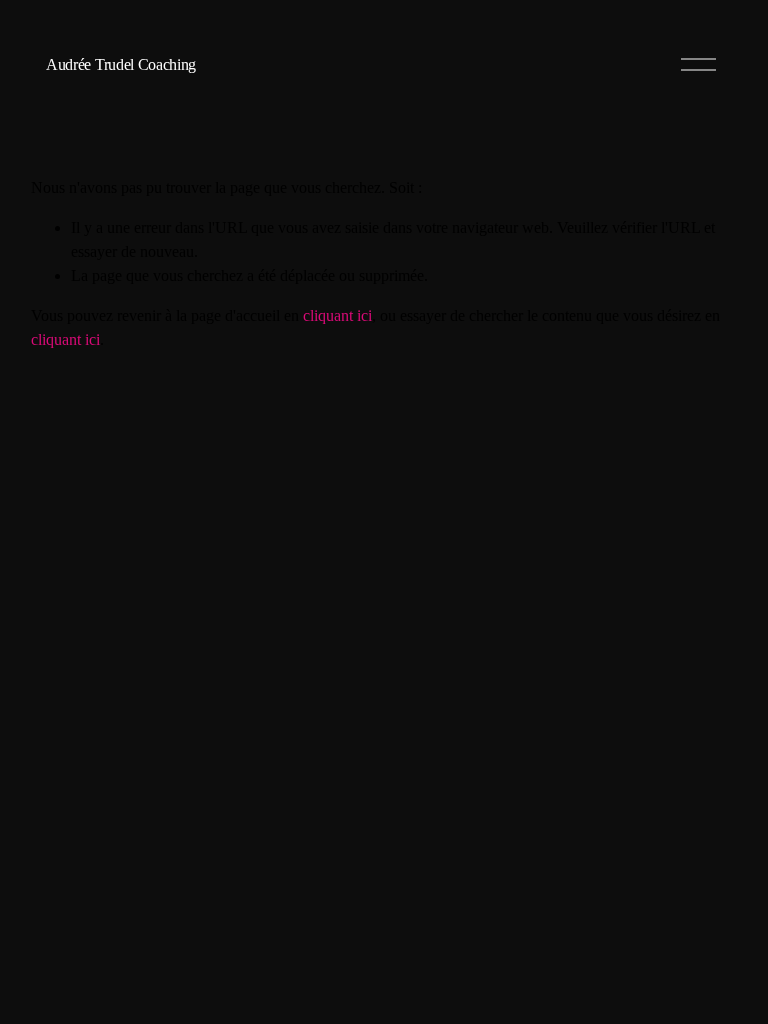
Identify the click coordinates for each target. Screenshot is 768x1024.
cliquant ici (337, 315)
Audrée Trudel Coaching (121, 64)
